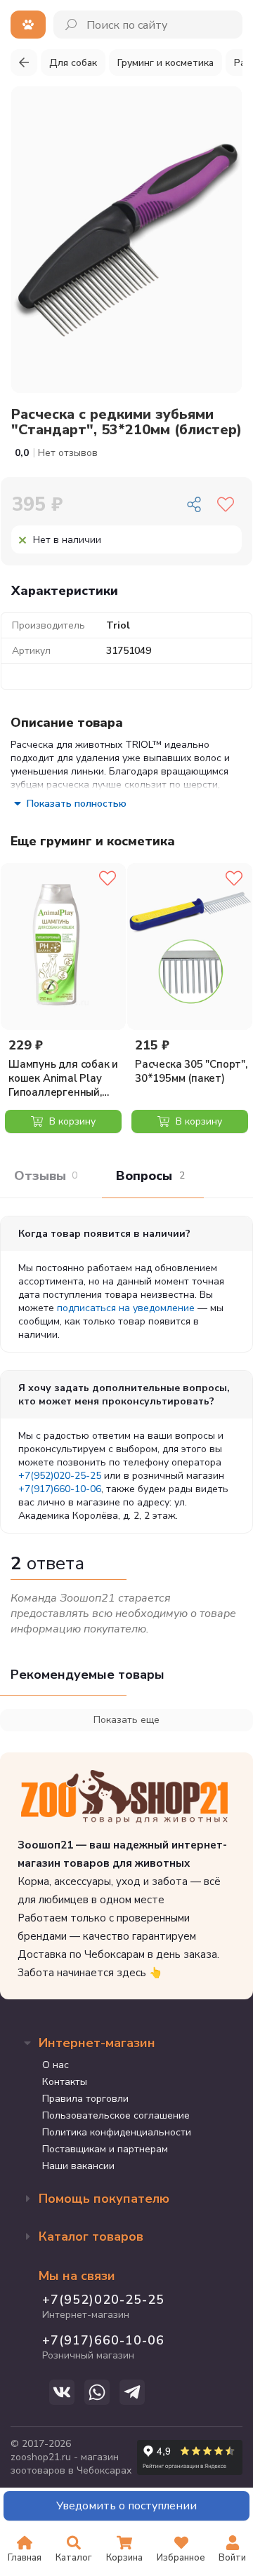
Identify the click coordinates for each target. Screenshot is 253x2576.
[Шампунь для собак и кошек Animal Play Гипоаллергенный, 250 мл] (63, 946)
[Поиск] (72, 25)
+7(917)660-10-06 (60, 1489)
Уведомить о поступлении (126, 2506)
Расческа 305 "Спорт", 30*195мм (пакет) (191, 1071)
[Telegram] (132, 2392)
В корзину (71, 1121)
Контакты (65, 2082)
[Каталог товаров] (28, 25)
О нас (56, 2065)
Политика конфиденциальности (117, 2132)
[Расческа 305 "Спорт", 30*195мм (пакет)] (190, 946)
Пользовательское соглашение (116, 2115)
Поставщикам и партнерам (105, 2149)
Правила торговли (85, 2099)
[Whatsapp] (97, 2392)
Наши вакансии (78, 2166)
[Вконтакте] (62, 2392)
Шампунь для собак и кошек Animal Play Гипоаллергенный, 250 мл (63, 1078)
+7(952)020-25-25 (60, 1476)
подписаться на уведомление (126, 1308)
